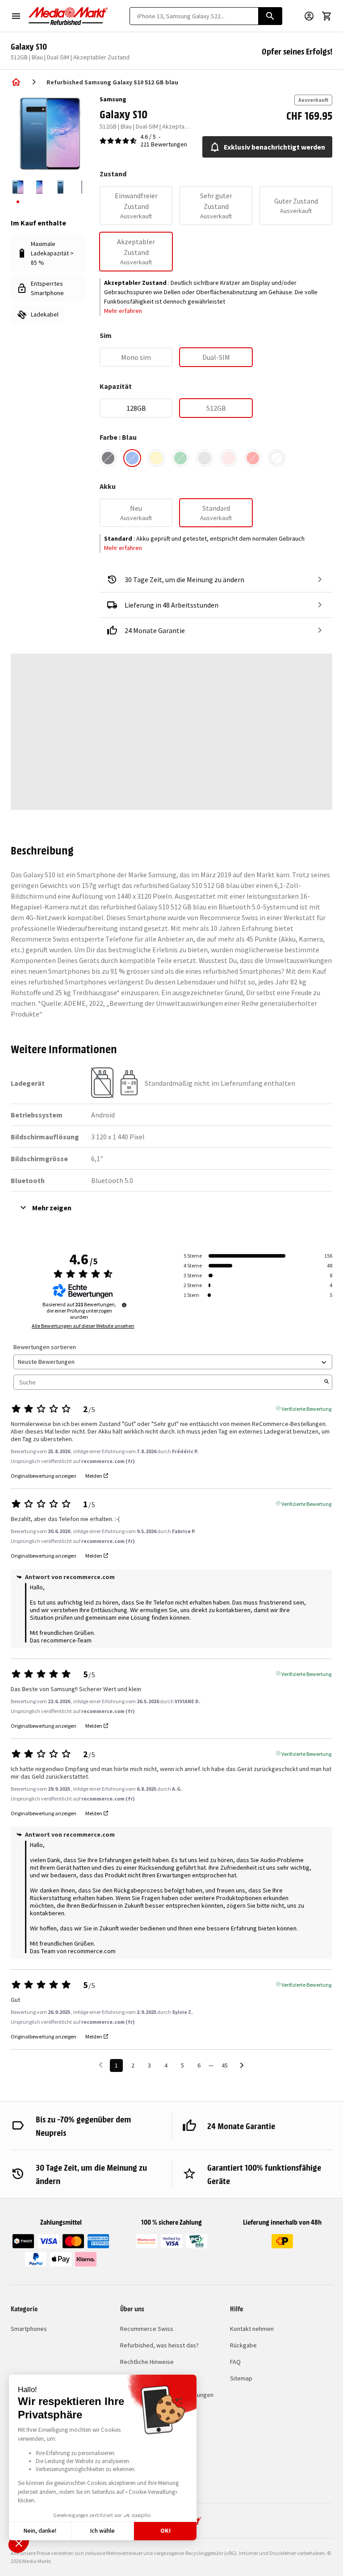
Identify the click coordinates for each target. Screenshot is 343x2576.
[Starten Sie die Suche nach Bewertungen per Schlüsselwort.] (326, 1382)
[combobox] (194, 16)
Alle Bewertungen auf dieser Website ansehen (83, 1326)
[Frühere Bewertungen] (101, 2065)
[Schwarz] (108, 458)
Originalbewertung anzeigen (44, 1476)
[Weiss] (277, 458)
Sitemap (241, 2378)
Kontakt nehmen (252, 2329)
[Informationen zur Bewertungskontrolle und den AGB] (124, 1305)
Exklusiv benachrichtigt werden (274, 147)
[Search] (270, 16)
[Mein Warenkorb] (327, 16)
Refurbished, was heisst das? (159, 2345)
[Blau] (132, 458)
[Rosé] (229, 458)
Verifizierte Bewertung (306, 1408)
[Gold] (156, 458)
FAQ (235, 2362)
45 (225, 2065)
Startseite (16, 82)
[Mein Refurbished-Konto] (309, 16)
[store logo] (68, 16)
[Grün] (180, 458)
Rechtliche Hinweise (147, 2362)
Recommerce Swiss (147, 2329)
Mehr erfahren (123, 311)
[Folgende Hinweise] (242, 2066)
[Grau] (205, 458)
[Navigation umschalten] (16, 16)
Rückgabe (243, 2345)
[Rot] (253, 458)
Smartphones (29, 2329)
